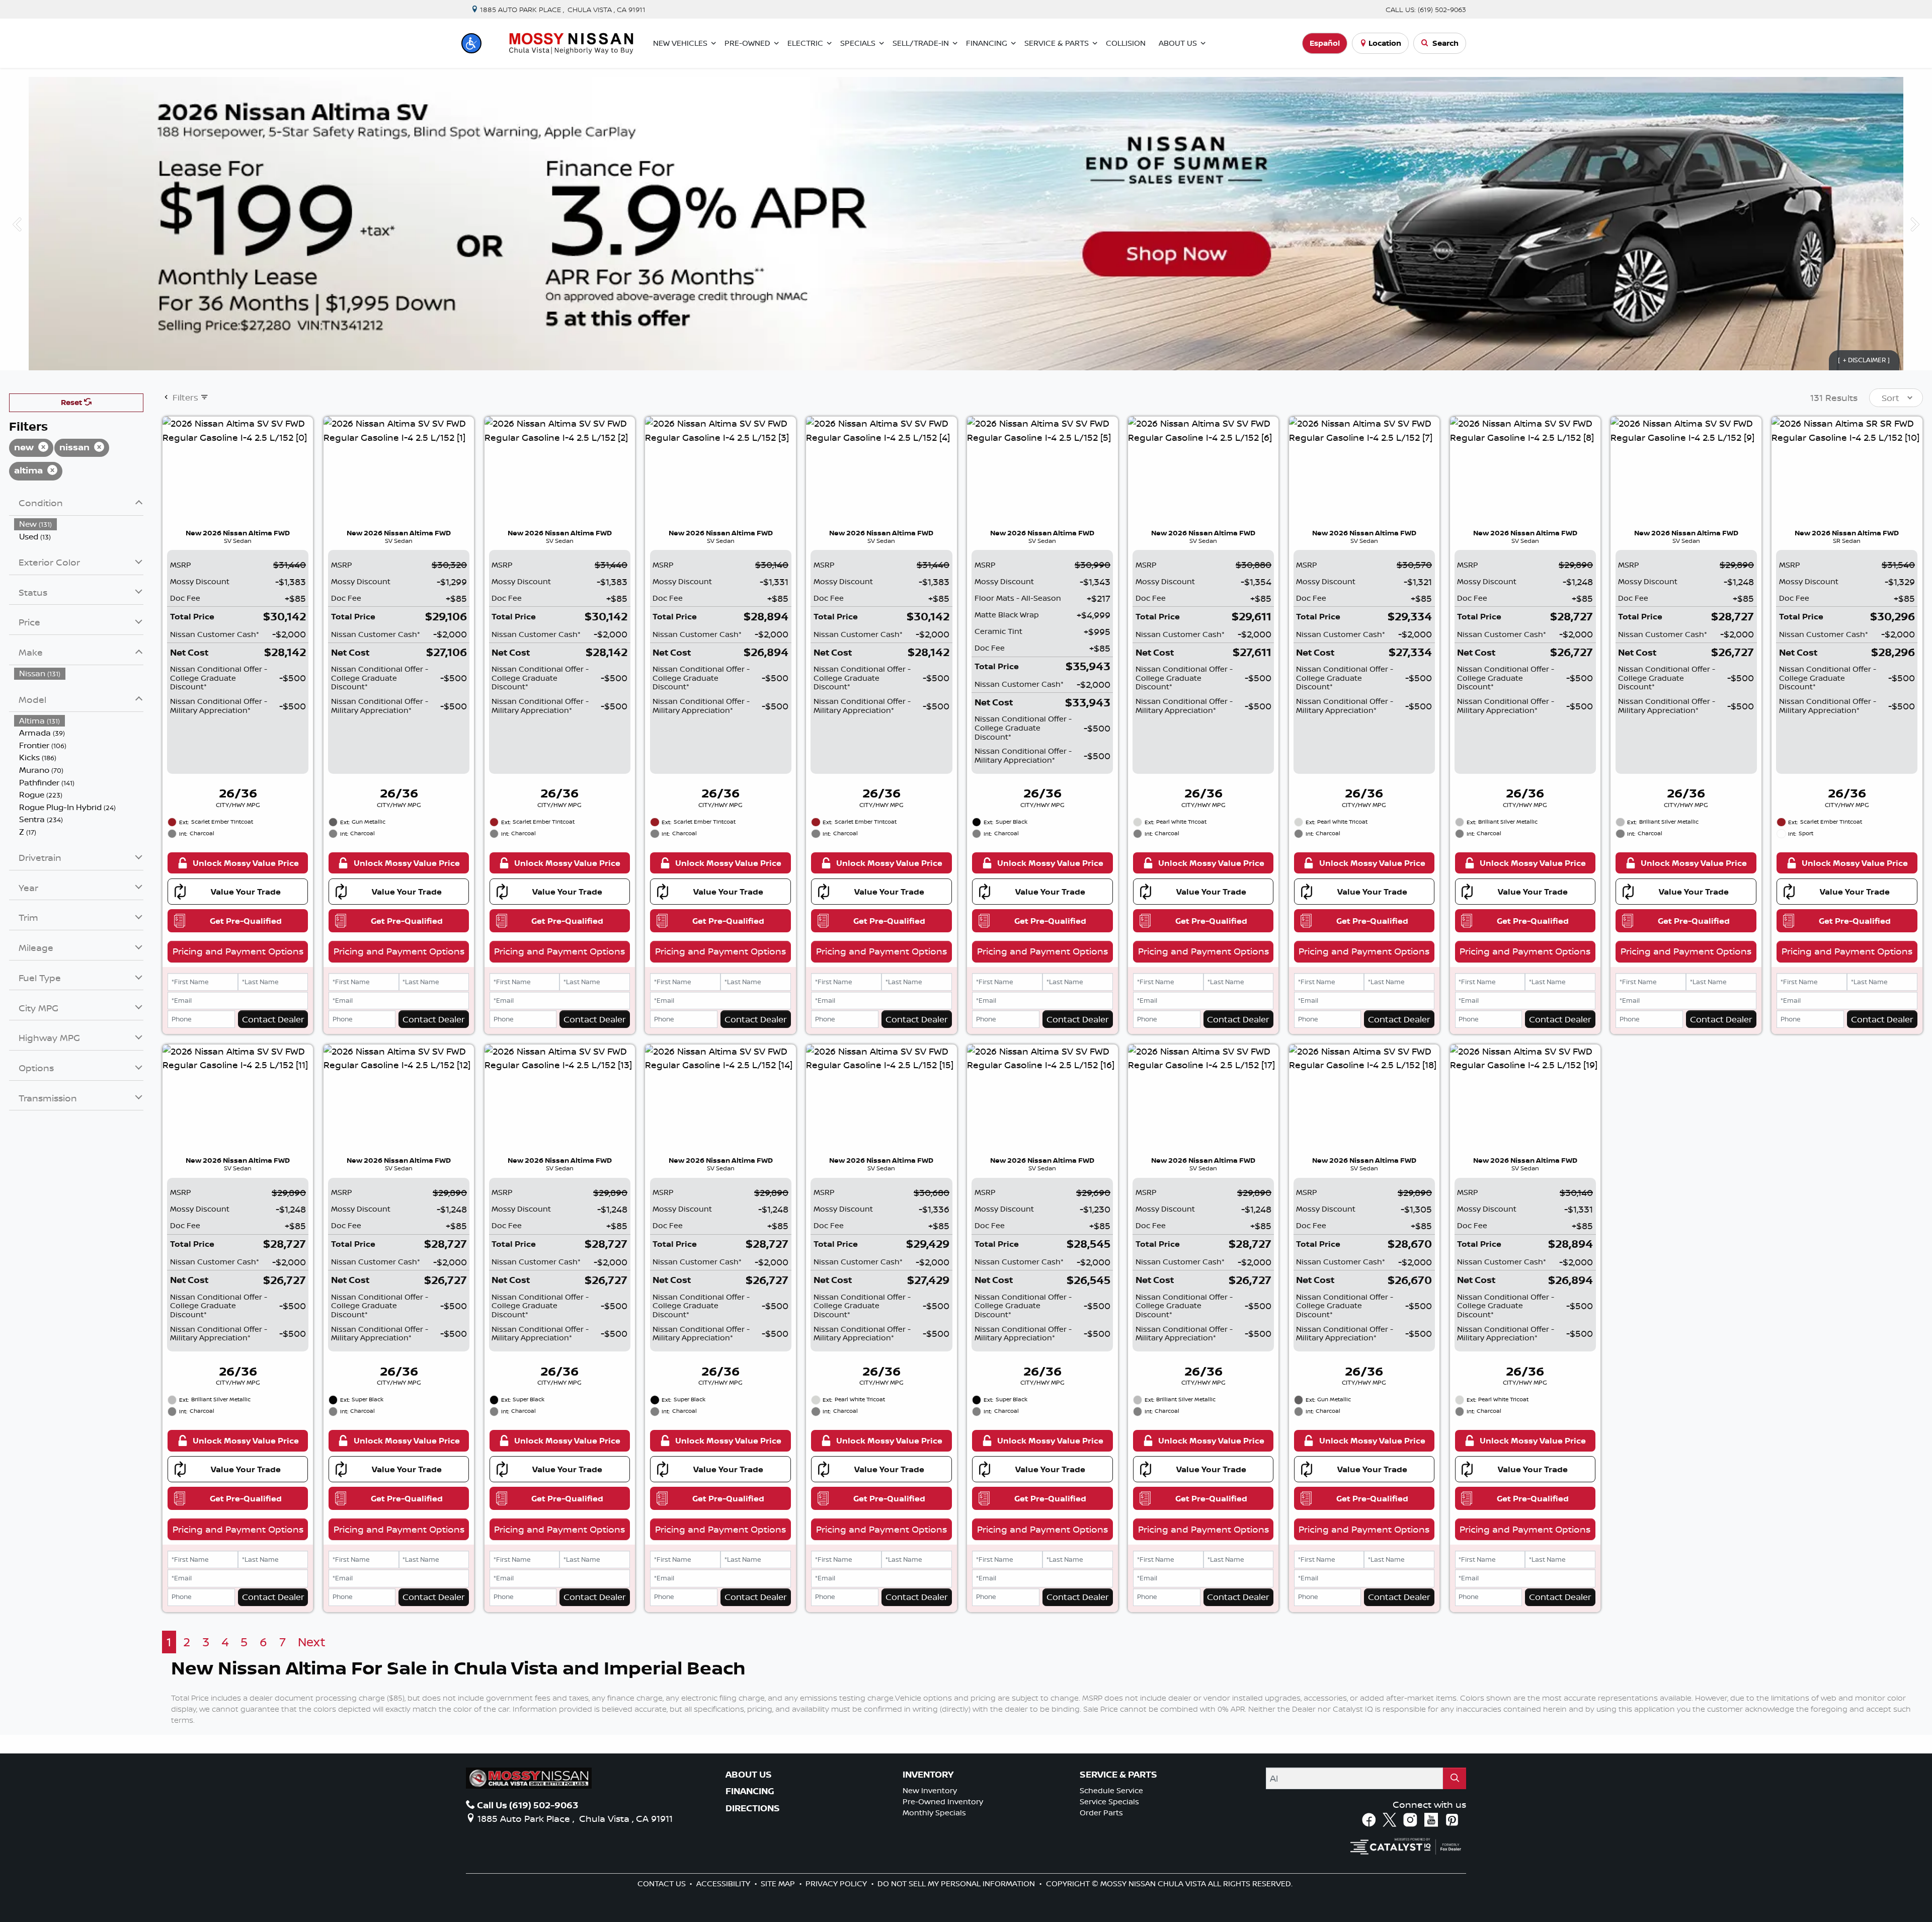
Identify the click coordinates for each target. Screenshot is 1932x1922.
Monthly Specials (934, 1813)
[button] (471, 43)
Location (1385, 43)
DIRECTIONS (753, 1808)
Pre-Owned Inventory (943, 1801)
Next (1915, 223)
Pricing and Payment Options (238, 951)
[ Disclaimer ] (1864, 360)
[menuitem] (79, 524)
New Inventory (930, 1790)
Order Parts (1101, 1813)
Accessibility (724, 1884)
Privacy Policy (837, 1884)
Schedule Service (1111, 1790)
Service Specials (1109, 1801)
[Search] (1455, 1778)
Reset (72, 402)
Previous (17, 223)
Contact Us (663, 1884)
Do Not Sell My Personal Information (957, 1884)
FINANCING (750, 1791)
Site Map (779, 1884)
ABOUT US (749, 1775)
